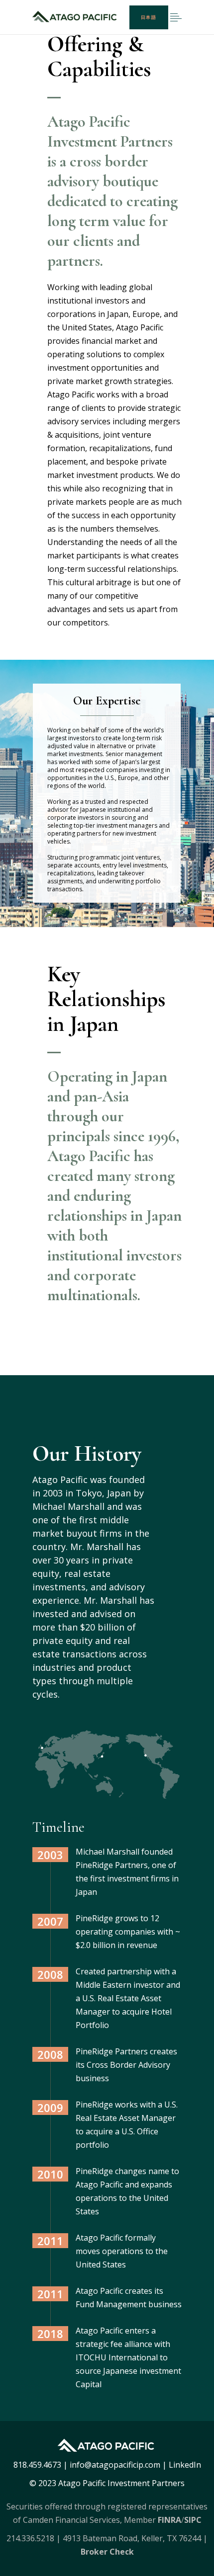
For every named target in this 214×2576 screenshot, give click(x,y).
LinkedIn (185, 2465)
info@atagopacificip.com (115, 2465)
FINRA (169, 2520)
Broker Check (107, 2552)
